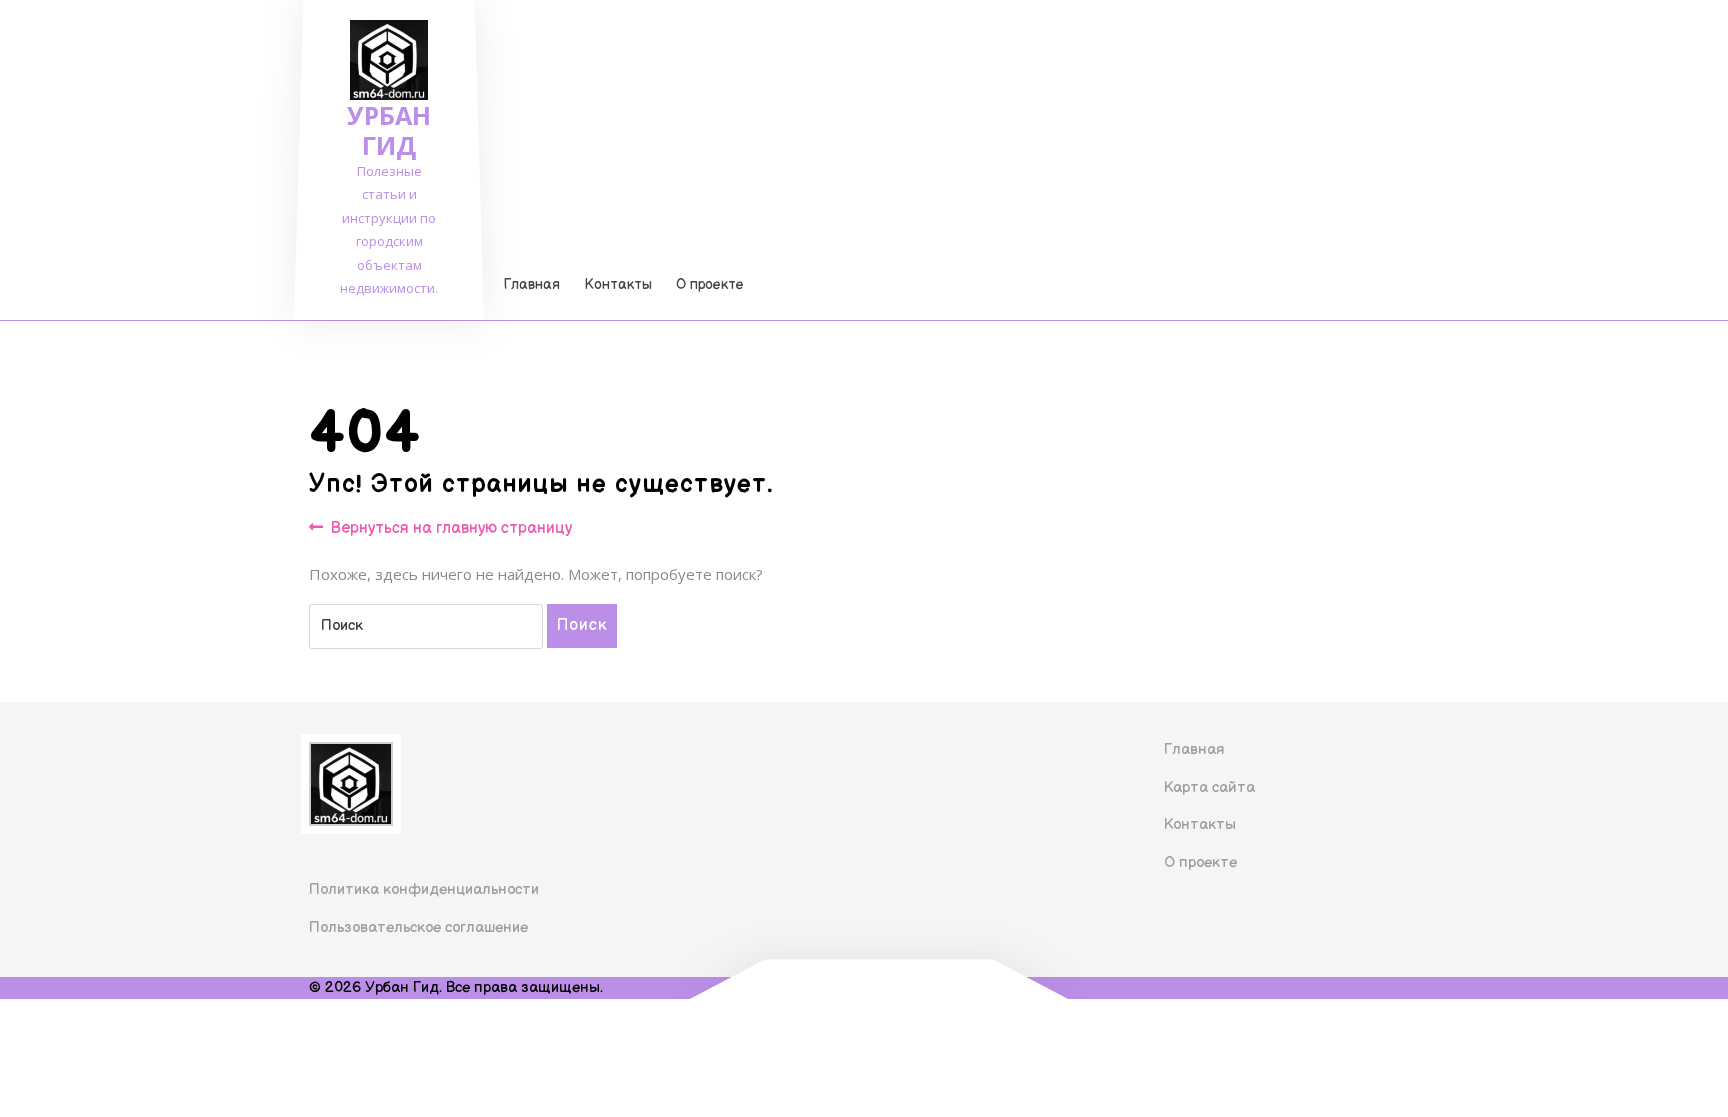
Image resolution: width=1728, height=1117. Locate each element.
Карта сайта (1209, 787)
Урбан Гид (389, 130)
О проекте (710, 284)
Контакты (618, 284)
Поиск (582, 625)
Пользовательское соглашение (418, 927)
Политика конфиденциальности (424, 889)
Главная (532, 284)
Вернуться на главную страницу (451, 529)
